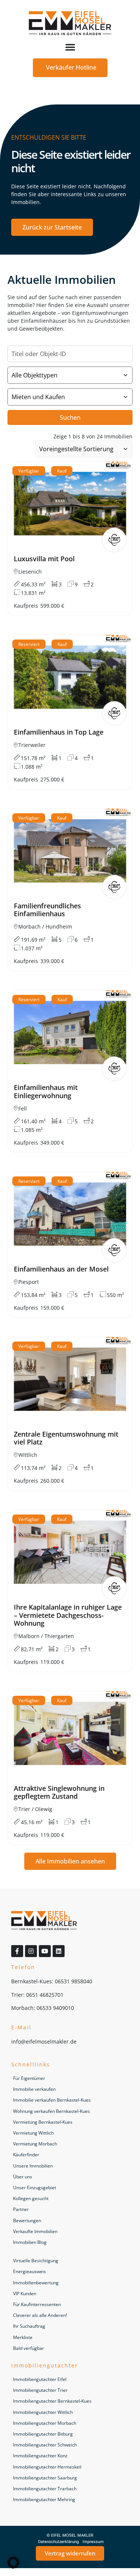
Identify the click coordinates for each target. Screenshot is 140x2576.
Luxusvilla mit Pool (44, 559)
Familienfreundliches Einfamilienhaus (47, 910)
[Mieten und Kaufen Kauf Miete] (70, 397)
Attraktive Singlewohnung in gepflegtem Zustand (59, 1792)
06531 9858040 (74, 1981)
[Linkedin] (59, 1951)
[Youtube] (45, 1951)
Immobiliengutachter (45, 2365)
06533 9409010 (55, 2008)
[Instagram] (31, 1951)
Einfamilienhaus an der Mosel (61, 1269)
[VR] (114, 540)
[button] (70, 47)
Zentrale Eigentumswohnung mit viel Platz (66, 1438)
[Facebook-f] (17, 1951)
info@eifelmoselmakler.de (44, 2042)
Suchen (70, 417)
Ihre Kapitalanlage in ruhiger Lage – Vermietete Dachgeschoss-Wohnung (68, 1615)
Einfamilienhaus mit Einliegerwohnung (46, 1091)
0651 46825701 (45, 1995)
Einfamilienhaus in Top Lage (59, 732)
